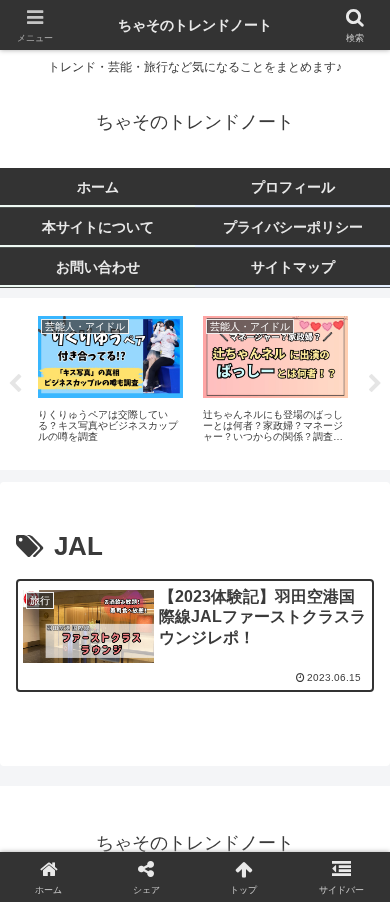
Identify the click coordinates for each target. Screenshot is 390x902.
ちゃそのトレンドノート (195, 25)
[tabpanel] (110, 380)
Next (375, 384)
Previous (15, 384)
